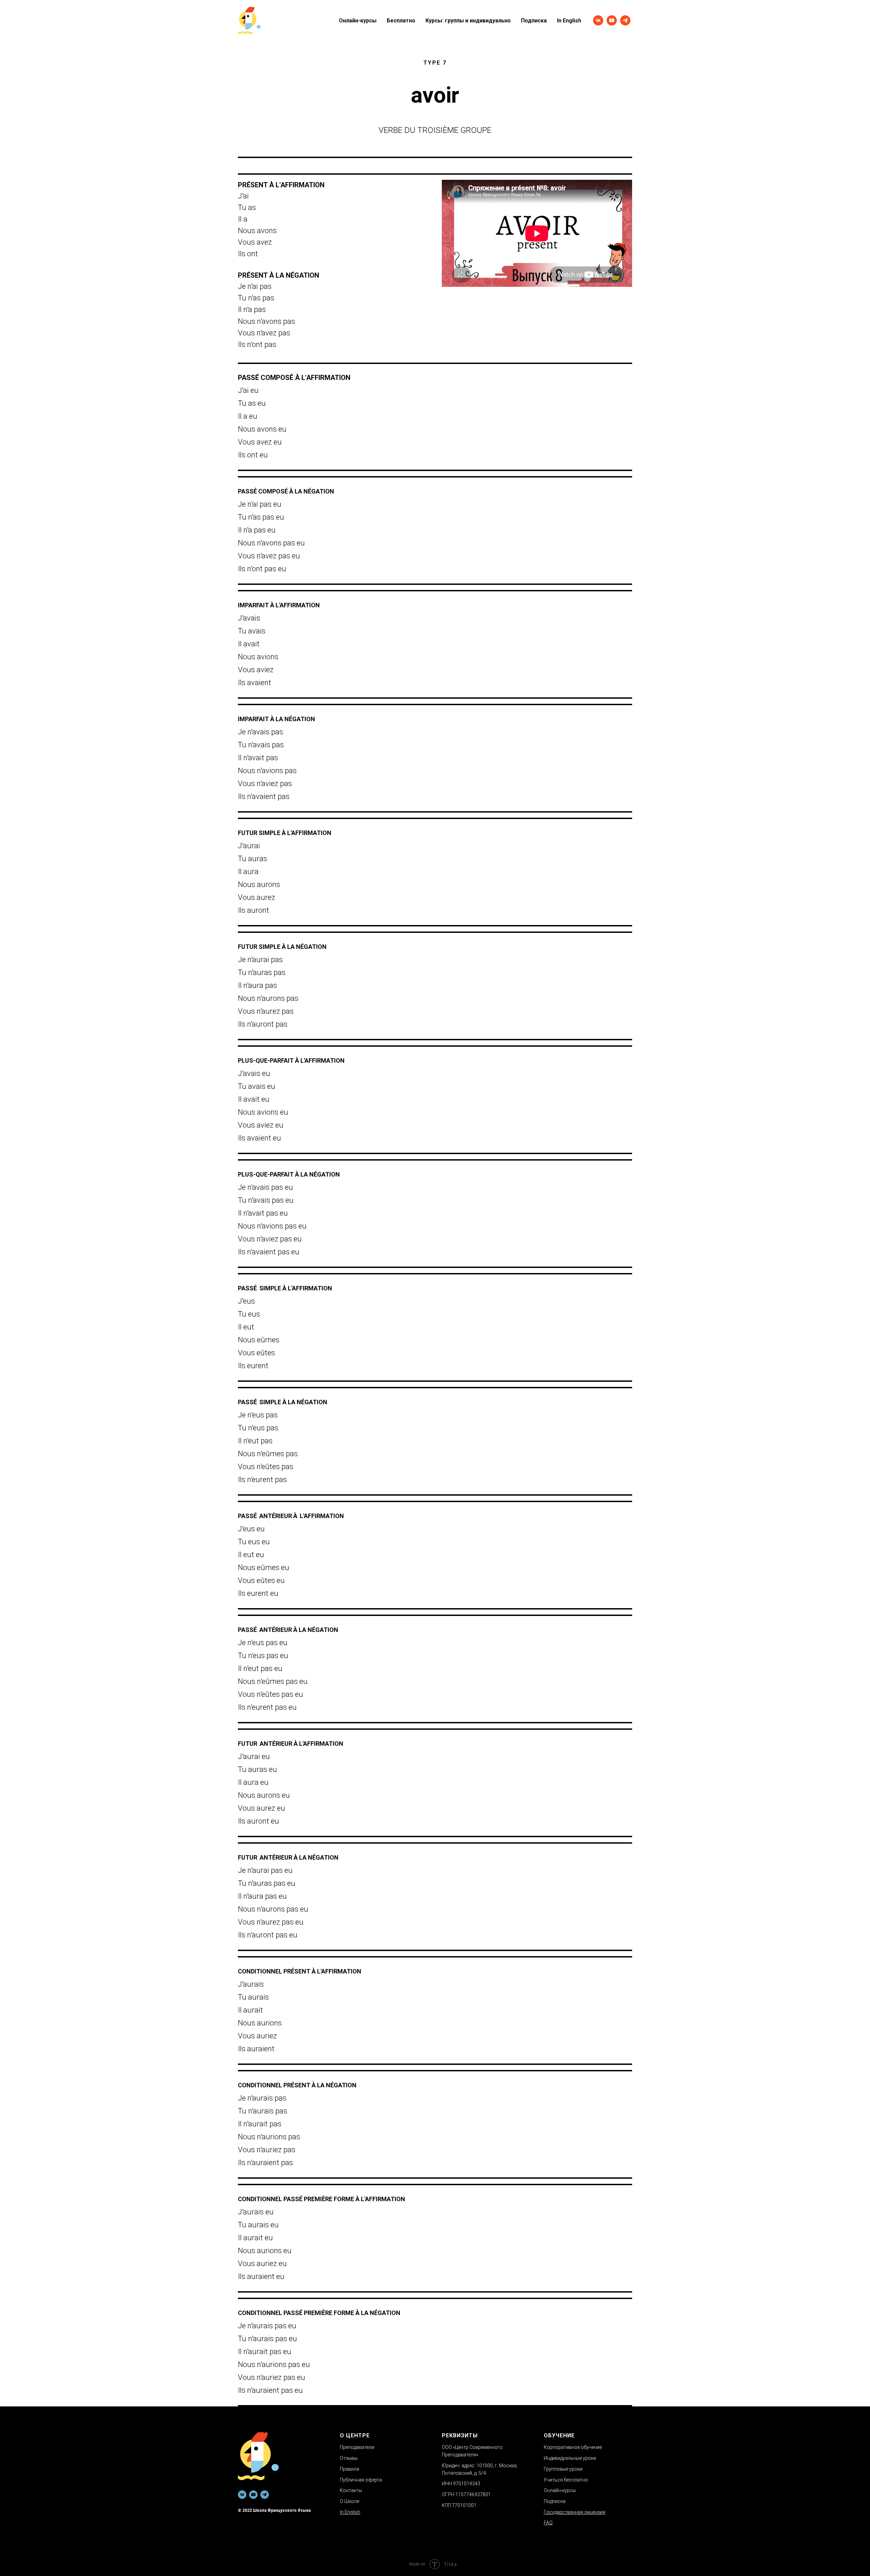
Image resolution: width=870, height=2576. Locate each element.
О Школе (350, 2501)
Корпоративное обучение (573, 2447)
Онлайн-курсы (358, 21)
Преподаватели (357, 2447)
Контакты (351, 2490)
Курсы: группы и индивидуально (468, 21)
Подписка (534, 21)
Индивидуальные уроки (570, 2458)
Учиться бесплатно (566, 2480)
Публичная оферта (361, 2480)
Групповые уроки (563, 2469)
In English (569, 21)
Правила (350, 2469)
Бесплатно (401, 21)
